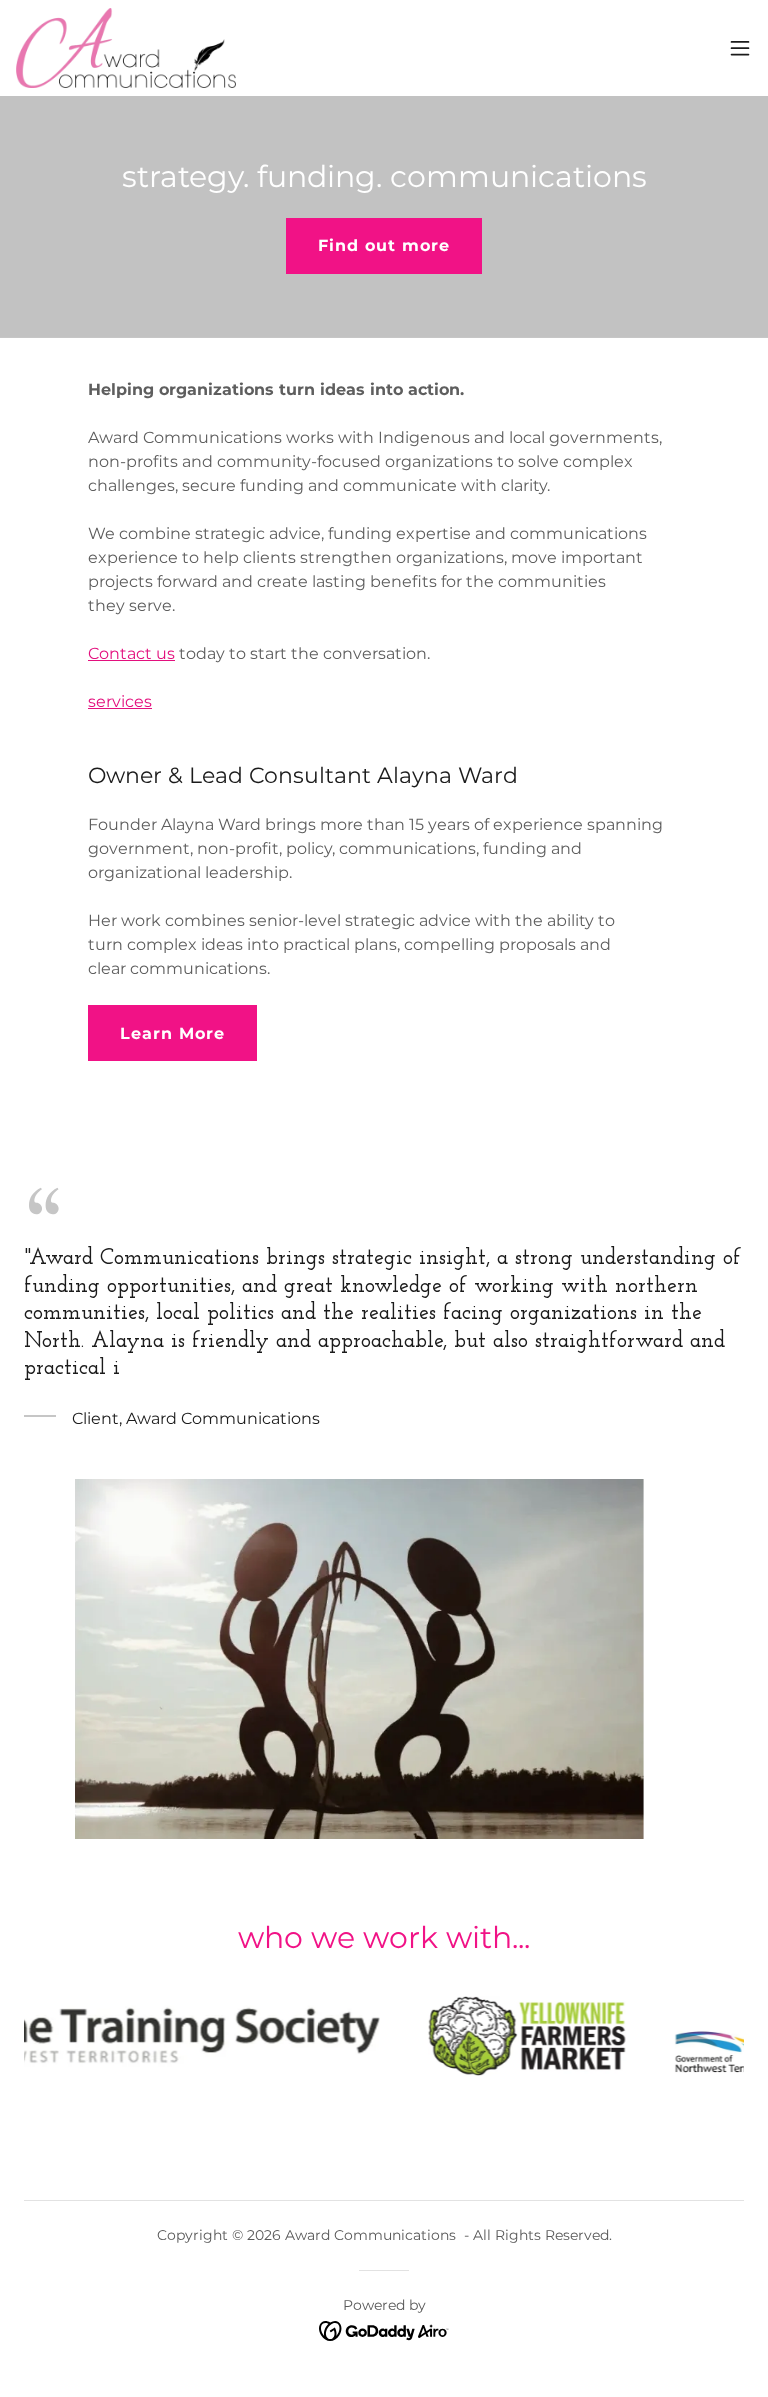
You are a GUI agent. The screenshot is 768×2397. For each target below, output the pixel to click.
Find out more (384, 245)
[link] (126, 48)
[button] (740, 48)
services (120, 701)
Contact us (131, 653)
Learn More (172, 1033)
